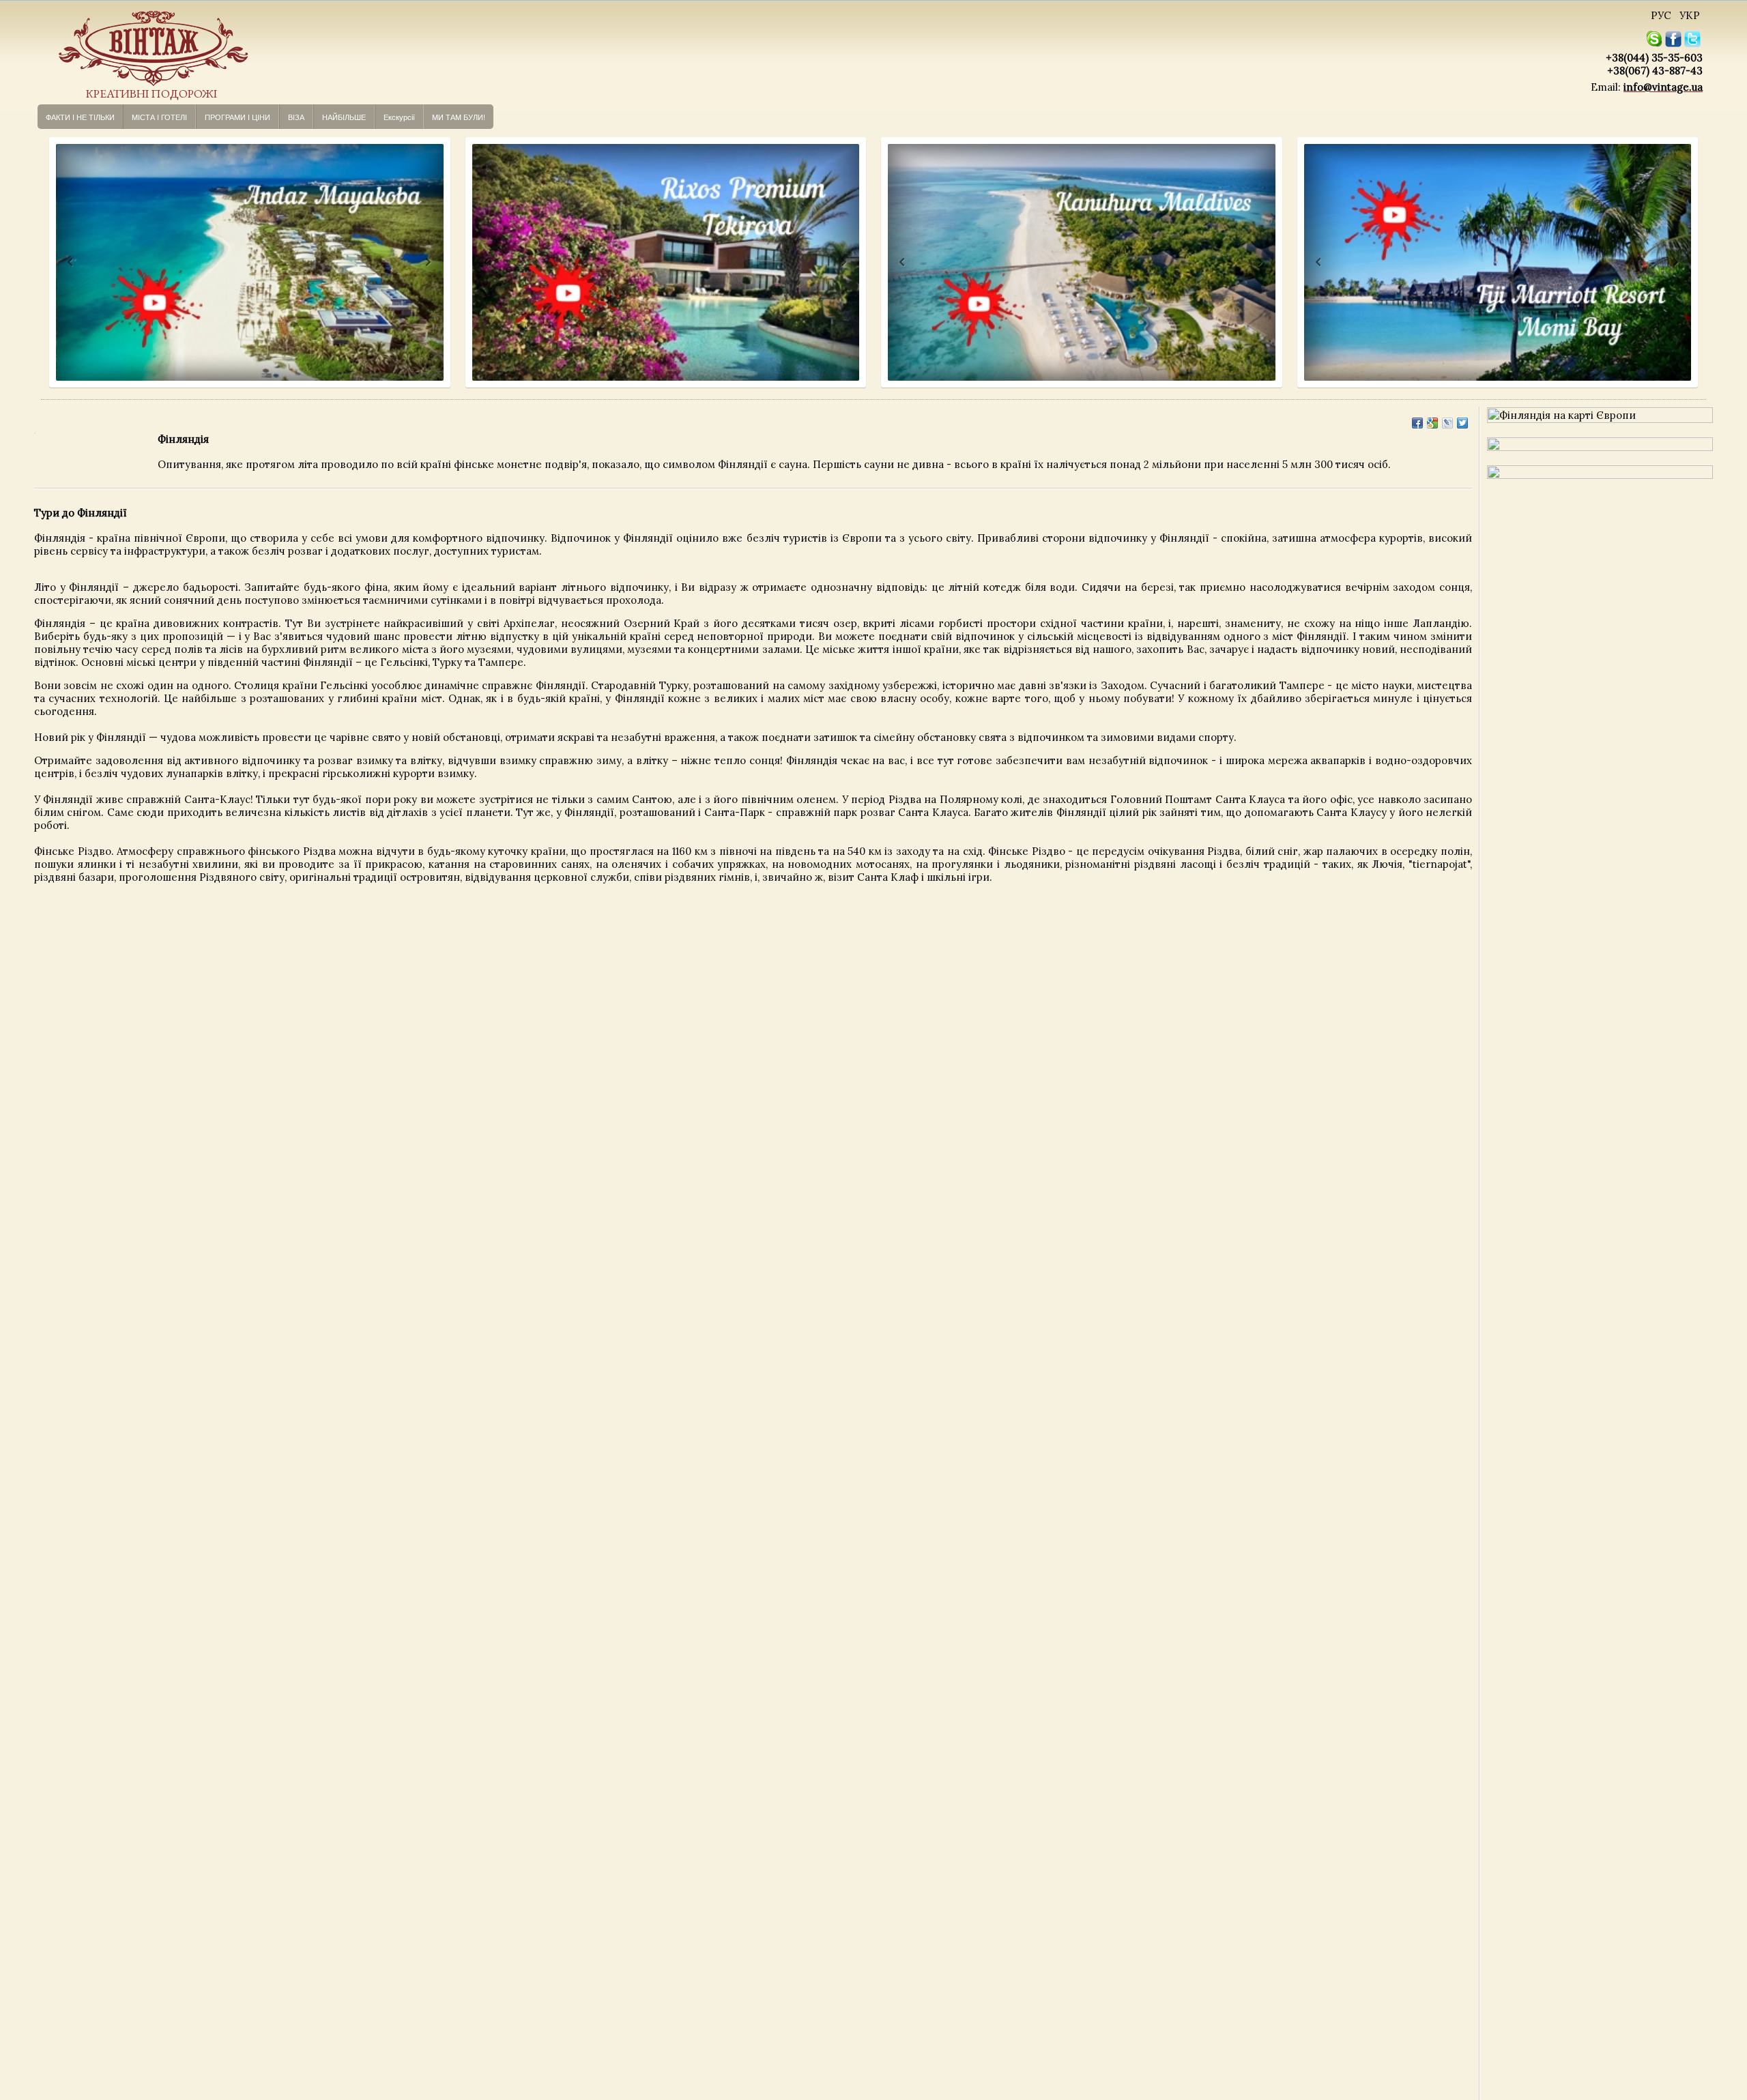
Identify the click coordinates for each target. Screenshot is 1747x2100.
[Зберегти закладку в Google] (1432, 423)
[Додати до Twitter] (1462, 423)
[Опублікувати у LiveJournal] (1447, 423)
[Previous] (58, 262)
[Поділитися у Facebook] (1417, 423)
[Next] (427, 262)
